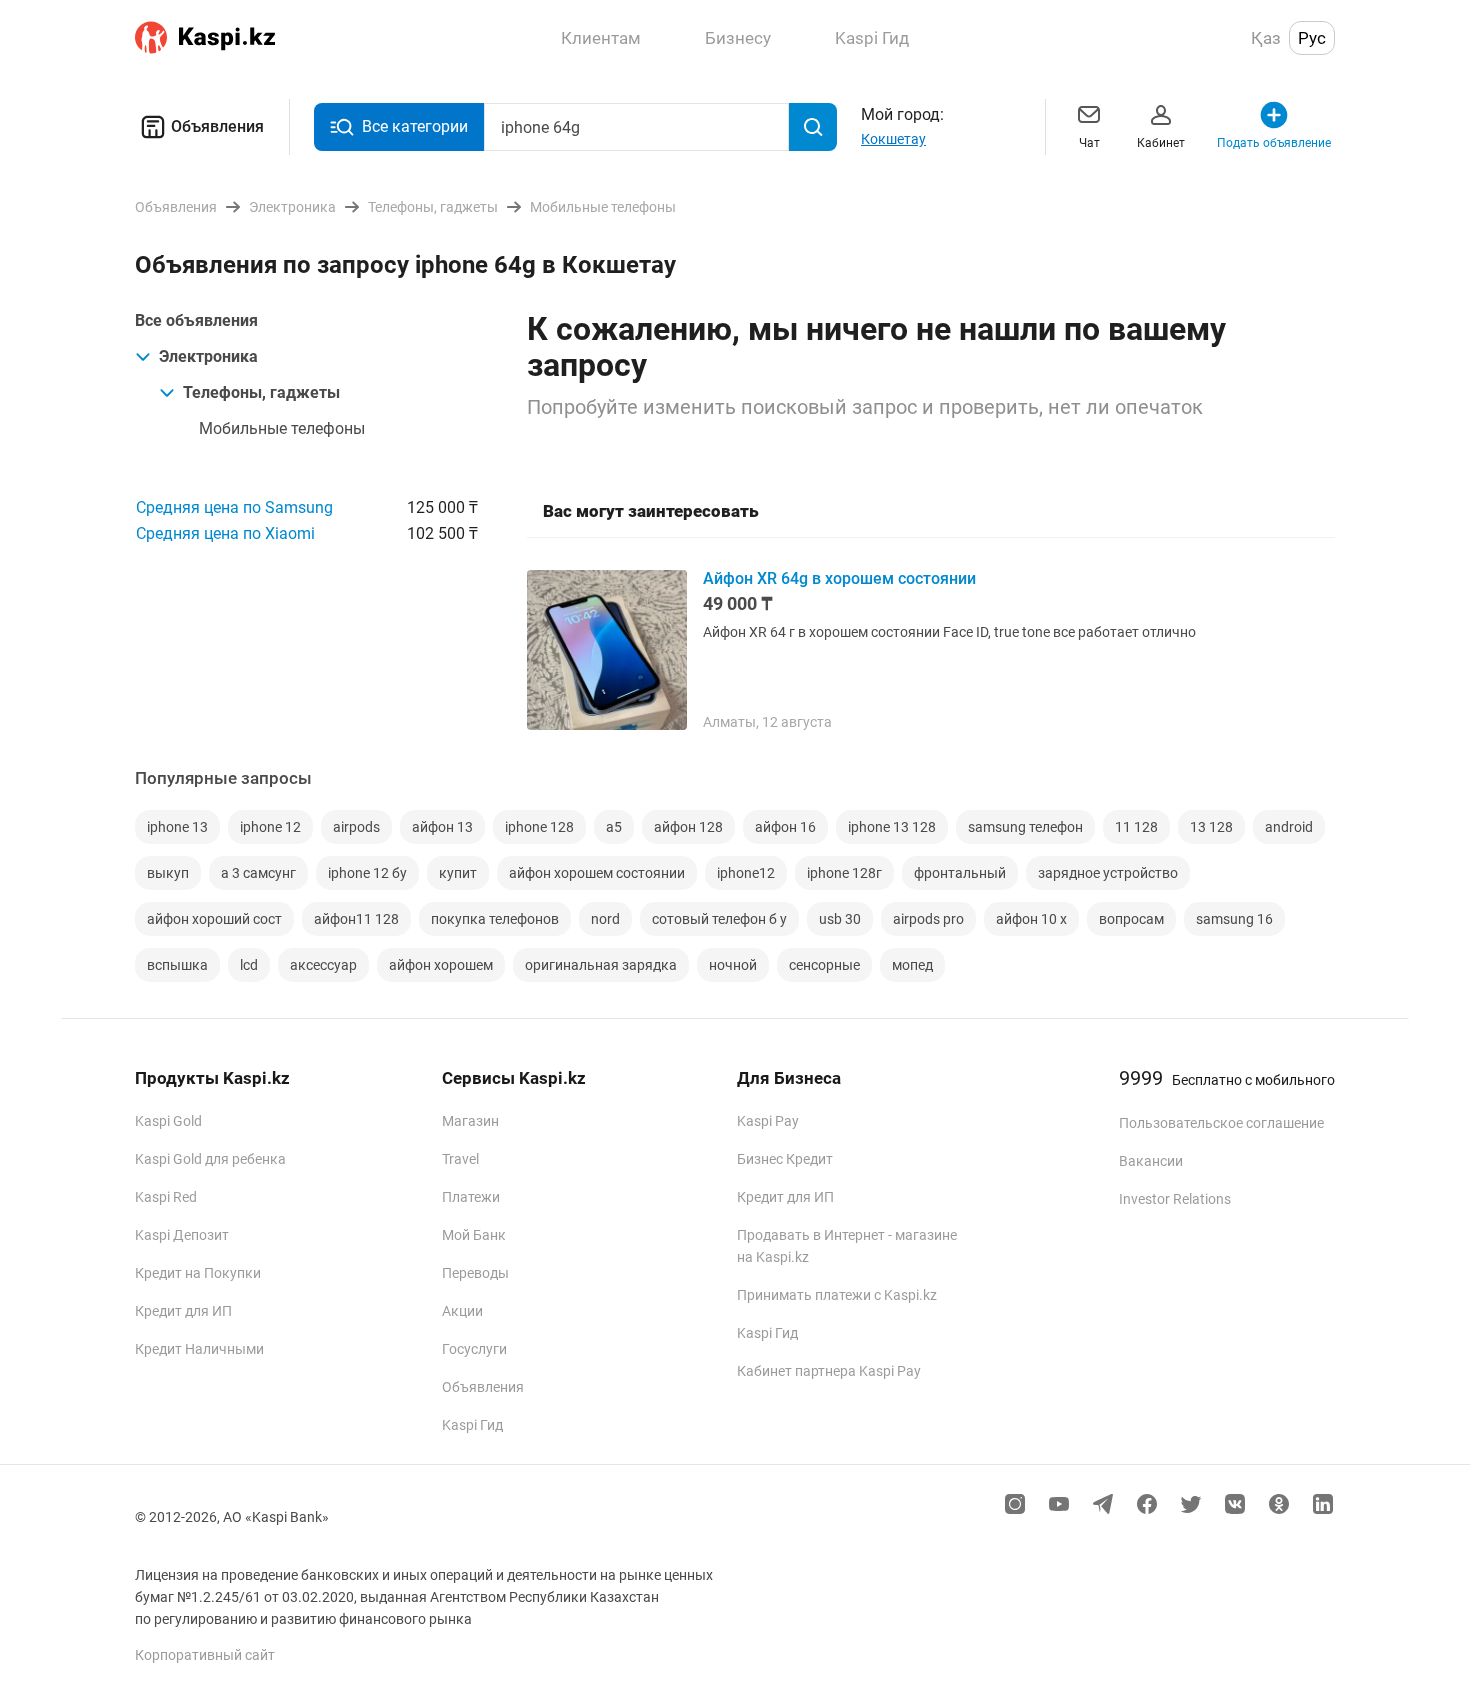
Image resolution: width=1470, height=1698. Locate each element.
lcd (249, 965)
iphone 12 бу (367, 873)
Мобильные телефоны (282, 428)
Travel (460, 1159)
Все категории (415, 126)
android (1289, 827)
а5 (614, 827)
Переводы (475, 1273)
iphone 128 (539, 827)
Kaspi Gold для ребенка (210, 1159)
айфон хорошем (441, 965)
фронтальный (960, 873)
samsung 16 (1234, 919)
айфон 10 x (1031, 919)
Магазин (470, 1121)
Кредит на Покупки (198, 1273)
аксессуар (323, 965)
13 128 (1211, 827)
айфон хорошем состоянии (597, 873)
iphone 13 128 (892, 827)
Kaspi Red (166, 1197)
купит (458, 873)
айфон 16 (785, 827)
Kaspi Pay (768, 1121)
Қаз (1266, 38)
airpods (356, 827)
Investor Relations (1175, 1199)
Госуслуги (474, 1349)
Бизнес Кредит (785, 1159)
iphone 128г (844, 873)
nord (605, 919)
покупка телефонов (495, 919)
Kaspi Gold (168, 1121)
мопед (912, 965)
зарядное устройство (1108, 873)
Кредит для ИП (183, 1311)
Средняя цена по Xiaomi (225, 533)
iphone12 (746, 873)
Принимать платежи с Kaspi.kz (837, 1295)
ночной (733, 965)
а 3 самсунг (258, 873)
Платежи (471, 1197)
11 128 (1136, 827)
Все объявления (196, 320)
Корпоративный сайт (205, 1655)
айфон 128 (688, 827)
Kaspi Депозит (182, 1235)
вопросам (1131, 919)
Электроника (208, 356)
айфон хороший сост (214, 919)
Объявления (217, 126)
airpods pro (928, 919)
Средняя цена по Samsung (234, 507)
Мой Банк (474, 1235)
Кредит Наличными (199, 1349)
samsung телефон (1025, 827)
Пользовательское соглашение (1221, 1123)
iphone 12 (270, 827)
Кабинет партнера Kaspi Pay (829, 1371)
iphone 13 (177, 827)
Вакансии (1151, 1161)
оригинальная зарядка (601, 965)
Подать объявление (1274, 143)
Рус (1312, 38)
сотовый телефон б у (719, 919)
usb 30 (840, 919)
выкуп (168, 873)
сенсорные (824, 965)
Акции (462, 1311)
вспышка (177, 965)
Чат (1089, 143)
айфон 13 (442, 827)
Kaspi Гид (472, 1425)
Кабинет (1161, 143)
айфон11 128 (356, 919)
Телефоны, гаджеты (261, 392)
